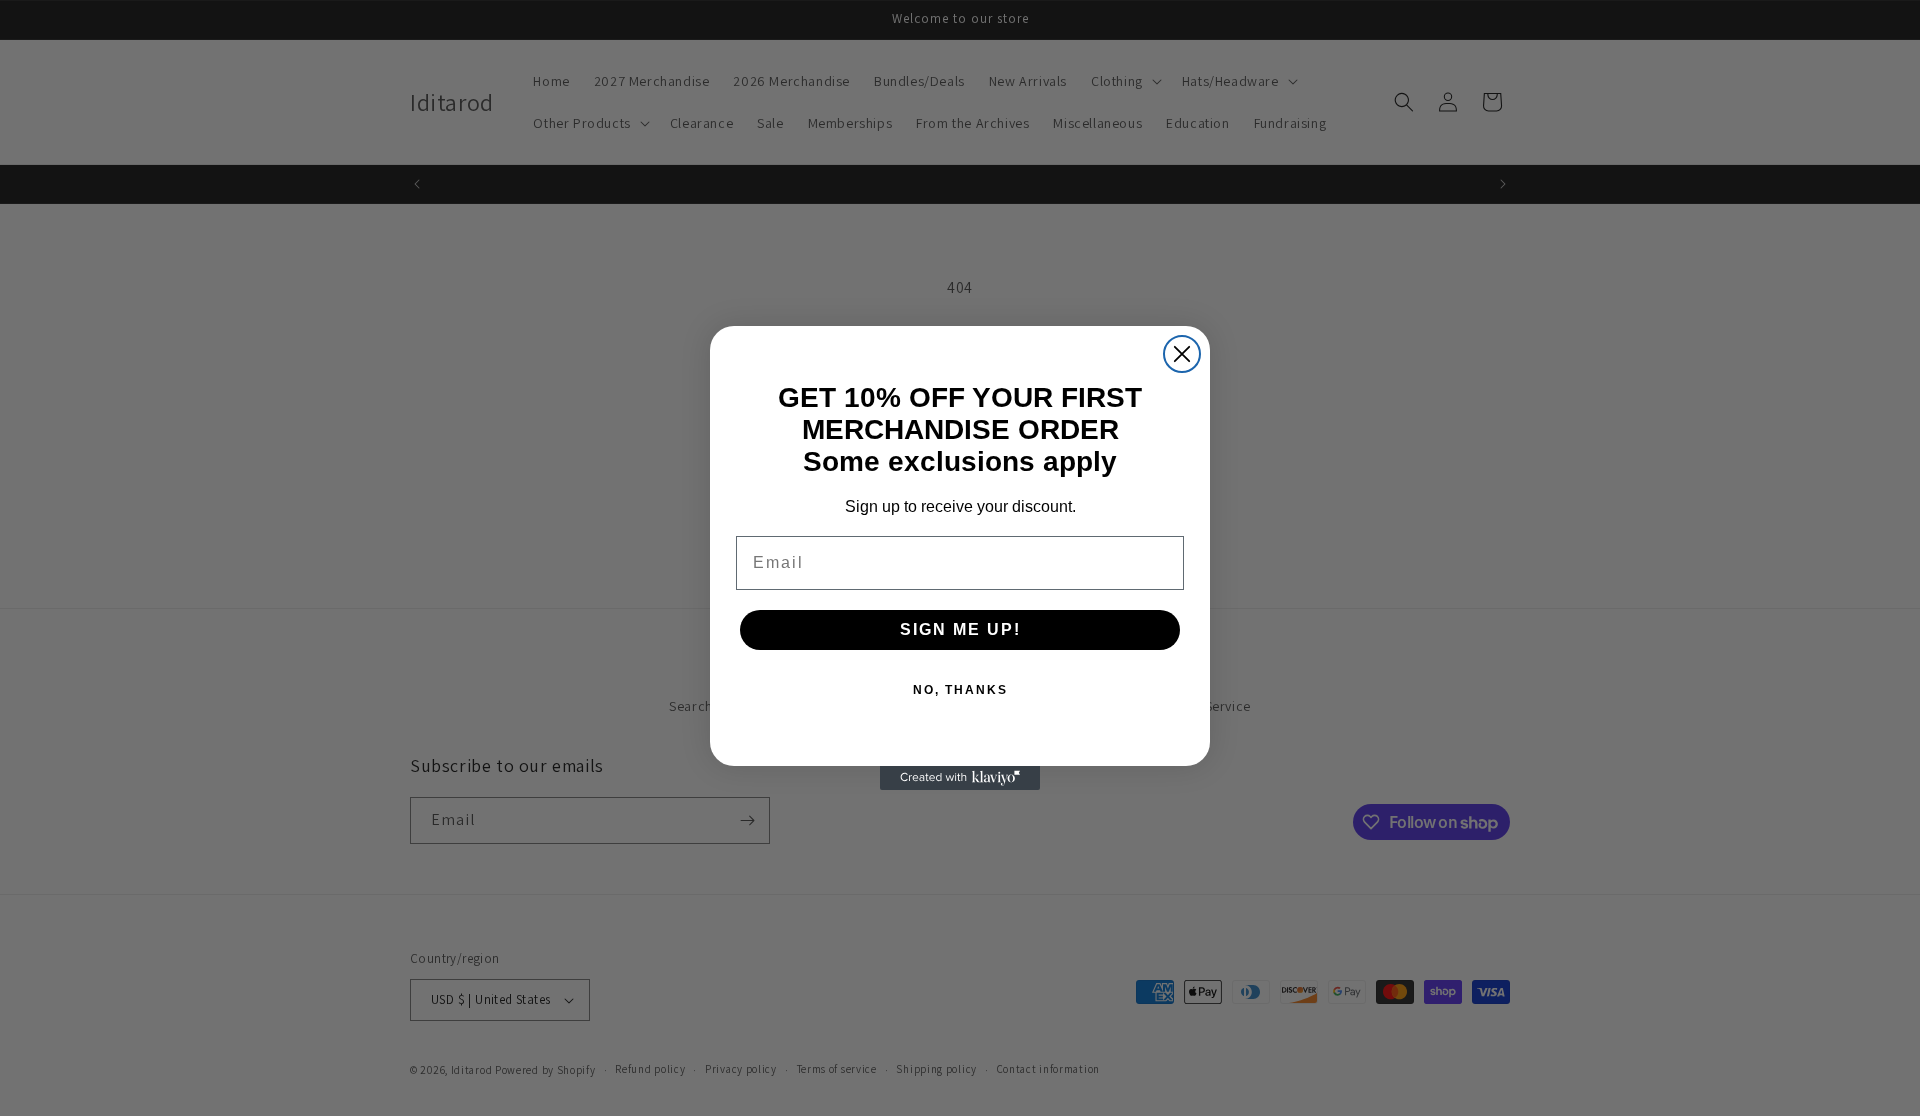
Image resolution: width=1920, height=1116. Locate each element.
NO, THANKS (960, 690)
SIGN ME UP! (960, 629)
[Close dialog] (1182, 354)
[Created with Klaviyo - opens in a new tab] (960, 778)
